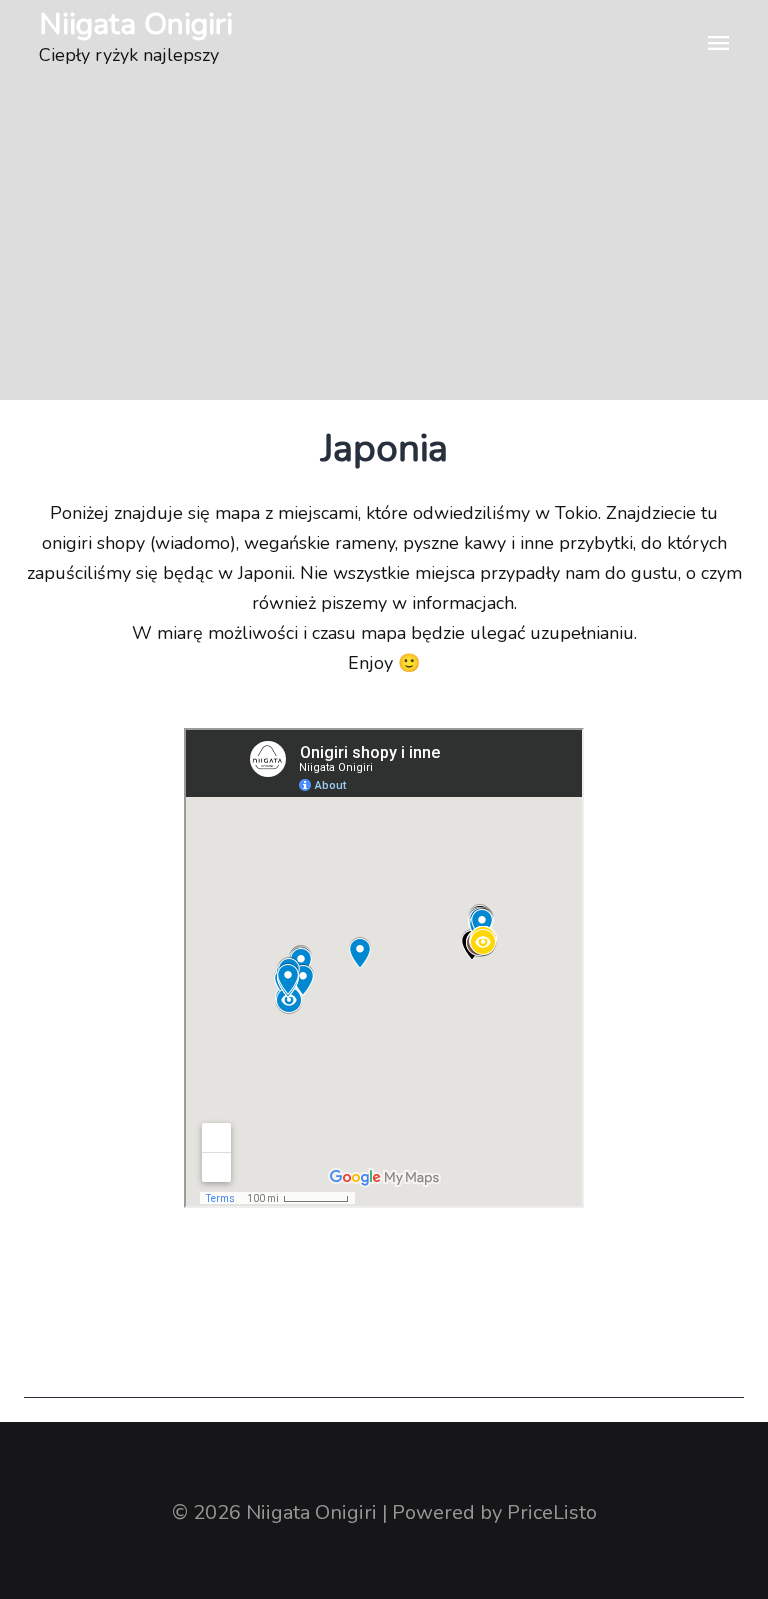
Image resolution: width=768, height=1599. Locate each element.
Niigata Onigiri (136, 25)
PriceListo (552, 1512)
